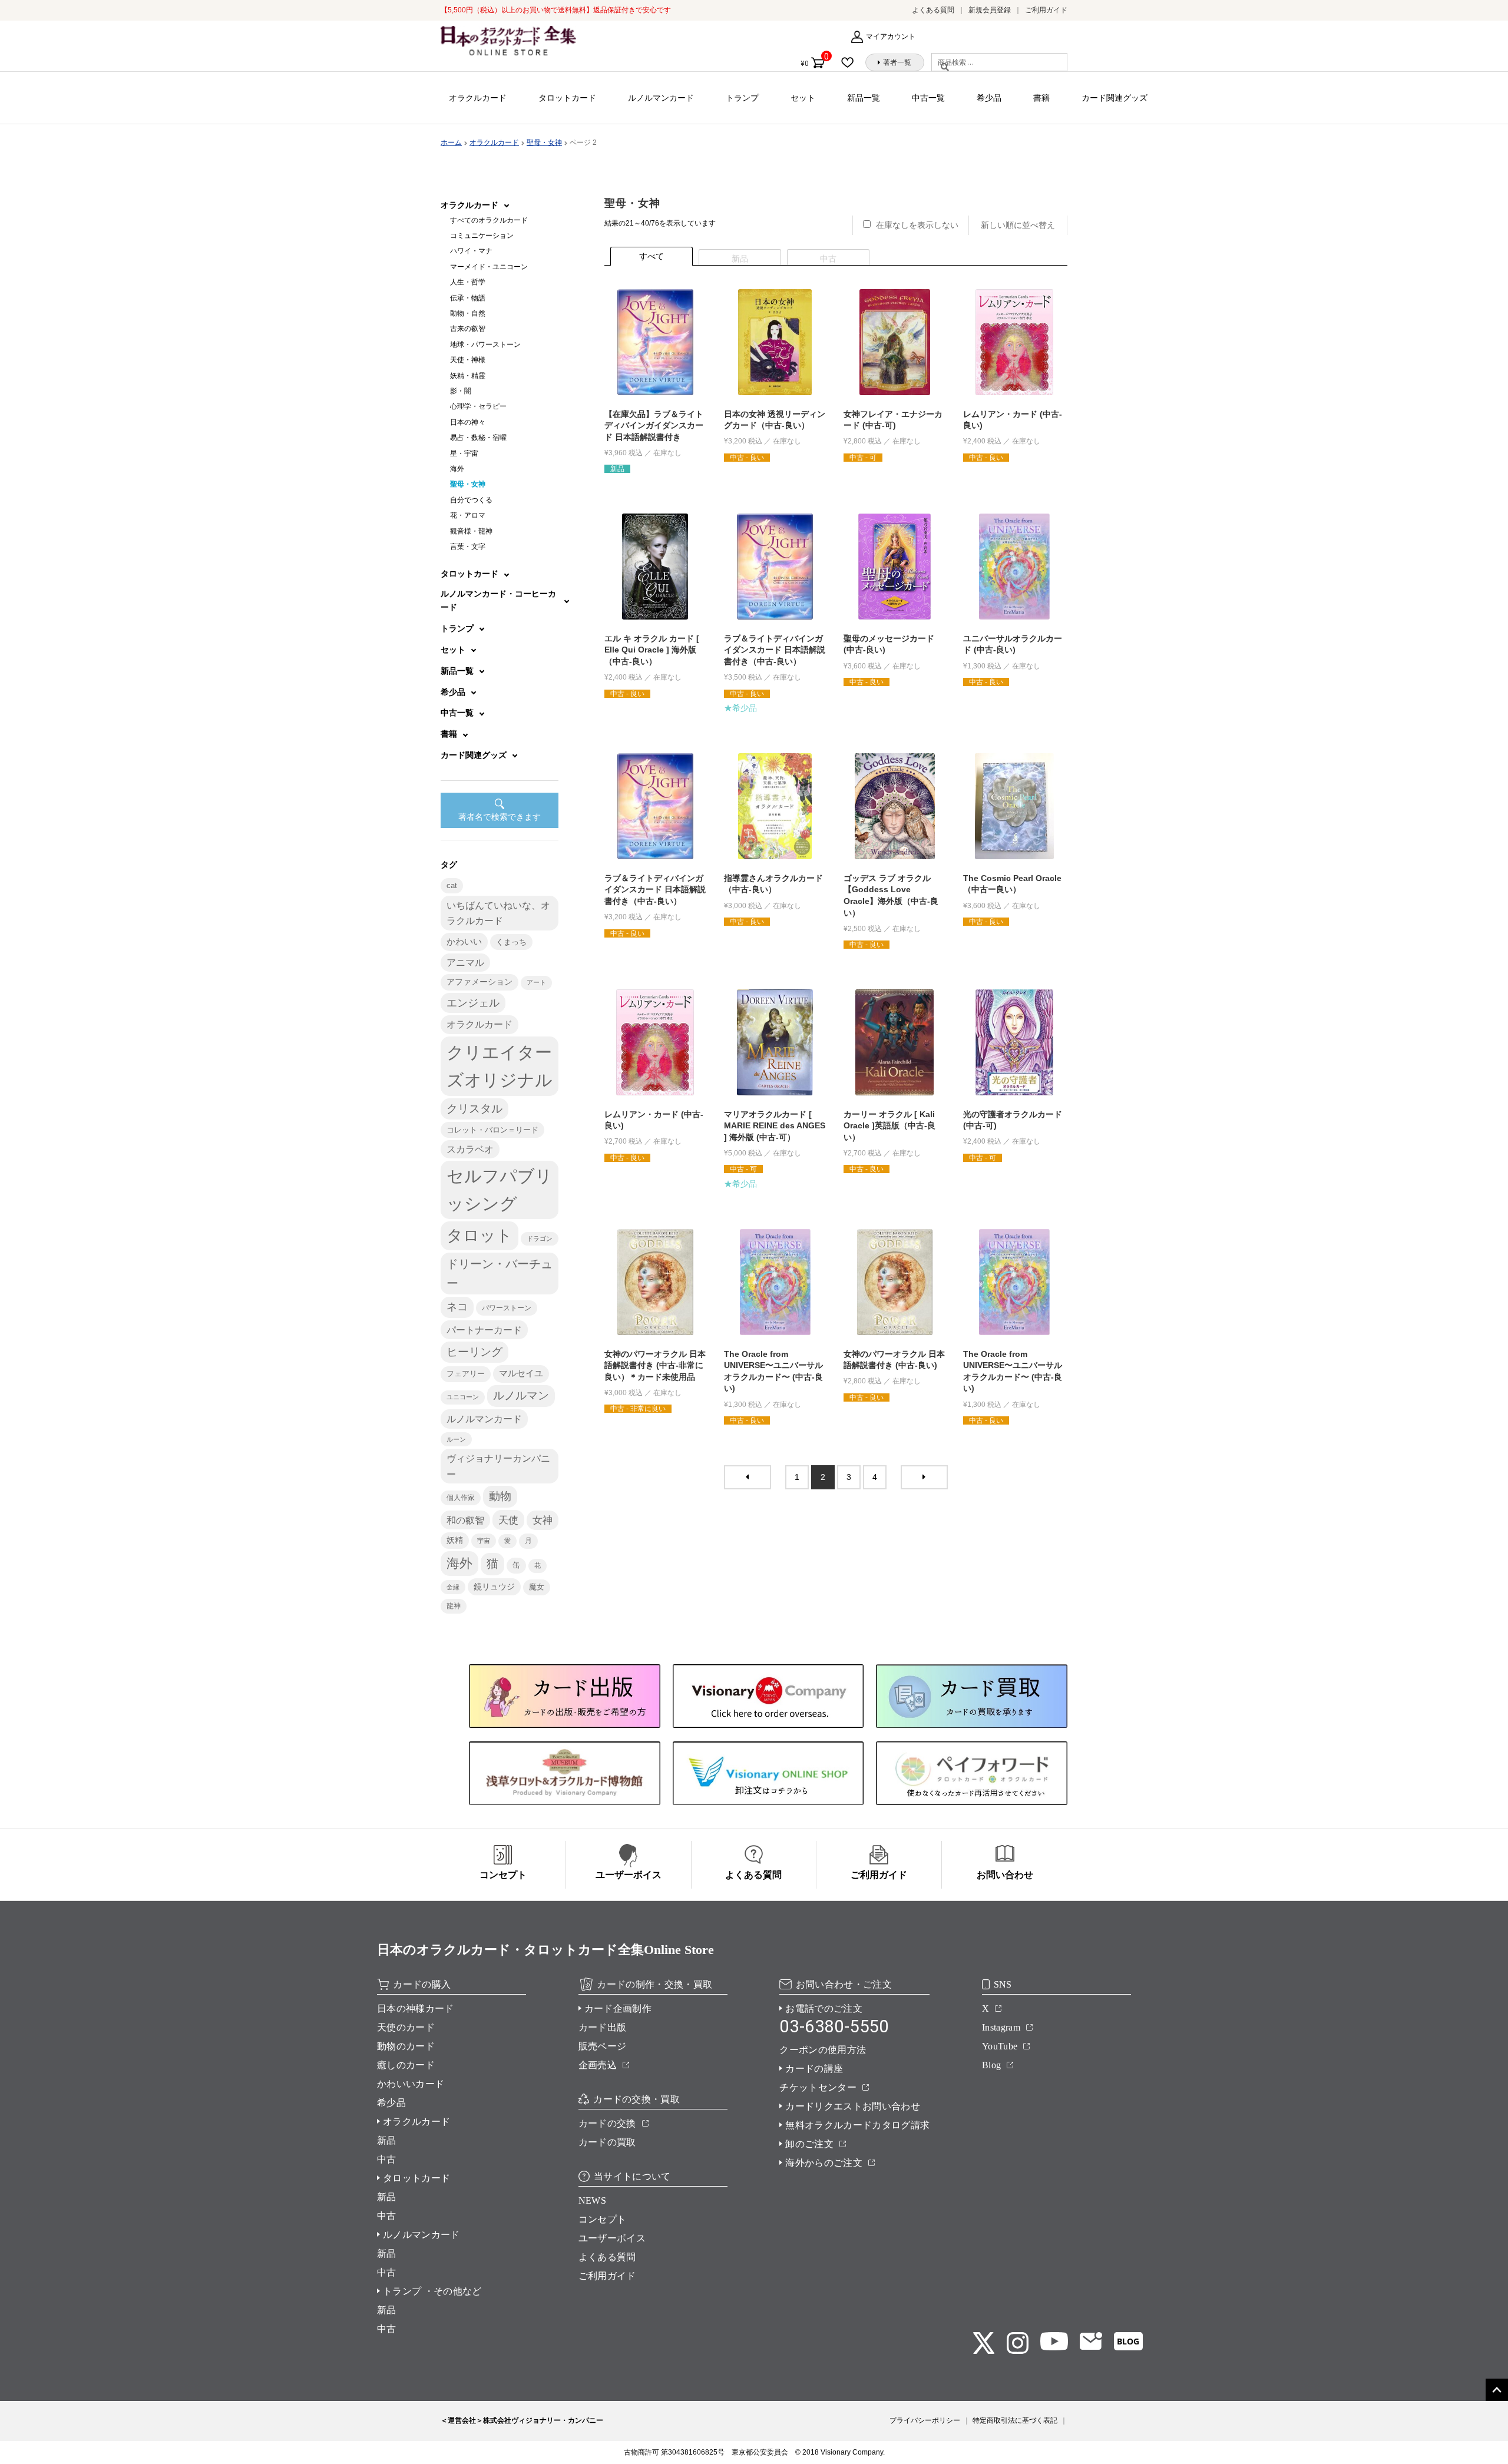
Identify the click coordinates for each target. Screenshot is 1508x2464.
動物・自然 (468, 313)
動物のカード (406, 2046)
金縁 (453, 1587)
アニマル (465, 963)
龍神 (454, 1606)
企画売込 (598, 2065)
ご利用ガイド (1046, 10)
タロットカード (567, 98)
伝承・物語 (468, 298)
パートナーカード (484, 1330)
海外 (457, 469)
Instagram (1001, 2027)
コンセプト (603, 2219)
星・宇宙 (464, 453)
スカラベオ (470, 1149)
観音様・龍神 (471, 531)
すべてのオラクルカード (489, 220)
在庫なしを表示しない (917, 225)
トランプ (742, 98)
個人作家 (461, 1498)
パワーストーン (507, 1308)
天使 (508, 1520)
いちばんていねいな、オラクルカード (498, 913)
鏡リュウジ (494, 1587)
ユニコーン (463, 1397)
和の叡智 (465, 1520)
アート (536, 982)
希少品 (989, 98)
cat (452, 886)
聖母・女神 (544, 143)
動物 (500, 1496)
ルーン (456, 1439)
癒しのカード (406, 2065)
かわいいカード (411, 2084)
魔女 (537, 1587)
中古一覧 (928, 98)
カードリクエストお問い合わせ (852, 2106)
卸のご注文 (809, 2144)
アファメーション (479, 982)
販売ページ (603, 2046)
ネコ (457, 1307)
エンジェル (473, 1003)
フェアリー (466, 1374)
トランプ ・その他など (432, 2291)
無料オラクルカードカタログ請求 (857, 2125)
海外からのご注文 (824, 2163)
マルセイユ (521, 1373)
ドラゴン (540, 1238)
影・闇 (461, 391)
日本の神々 (468, 422)
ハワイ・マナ (471, 251)
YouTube (1000, 2046)
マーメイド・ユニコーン (489, 267)
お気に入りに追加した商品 (851, 62)
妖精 (455, 1540)
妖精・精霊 (468, 376)
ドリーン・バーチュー (500, 1274)
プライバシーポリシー (925, 2420)
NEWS (592, 2200)
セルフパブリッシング (500, 1190)
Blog (991, 2065)
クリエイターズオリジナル (500, 1066)
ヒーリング (474, 1352)
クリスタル (474, 1109)
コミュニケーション (482, 236)
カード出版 (603, 2027)
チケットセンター (818, 2087)
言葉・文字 (468, 547)
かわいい (464, 941)
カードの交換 (607, 2123)
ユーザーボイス (612, 2238)
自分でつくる (471, 500)
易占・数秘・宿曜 (478, 438)
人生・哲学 (468, 282)
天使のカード (406, 2027)
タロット (479, 1236)
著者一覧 (897, 62)
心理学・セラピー (478, 406)
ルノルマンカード (661, 98)
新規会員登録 (990, 10)
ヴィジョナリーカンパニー (498, 1466)
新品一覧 (864, 98)
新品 (387, 2140)
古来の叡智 (468, 329)
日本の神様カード (416, 2008)
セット (803, 98)
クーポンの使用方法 (823, 2050)
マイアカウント (891, 37)
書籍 (1041, 98)
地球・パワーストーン (485, 345)
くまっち (511, 942)
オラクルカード (478, 98)
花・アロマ (468, 515)
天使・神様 (468, 360)
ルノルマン (521, 1395)
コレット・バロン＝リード (492, 1130)
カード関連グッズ (1115, 98)
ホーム (451, 143)
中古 (387, 2159)
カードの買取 (607, 2142)
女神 (543, 1520)
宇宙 (484, 1541)
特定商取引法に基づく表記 (1015, 2420)
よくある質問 (933, 10)
